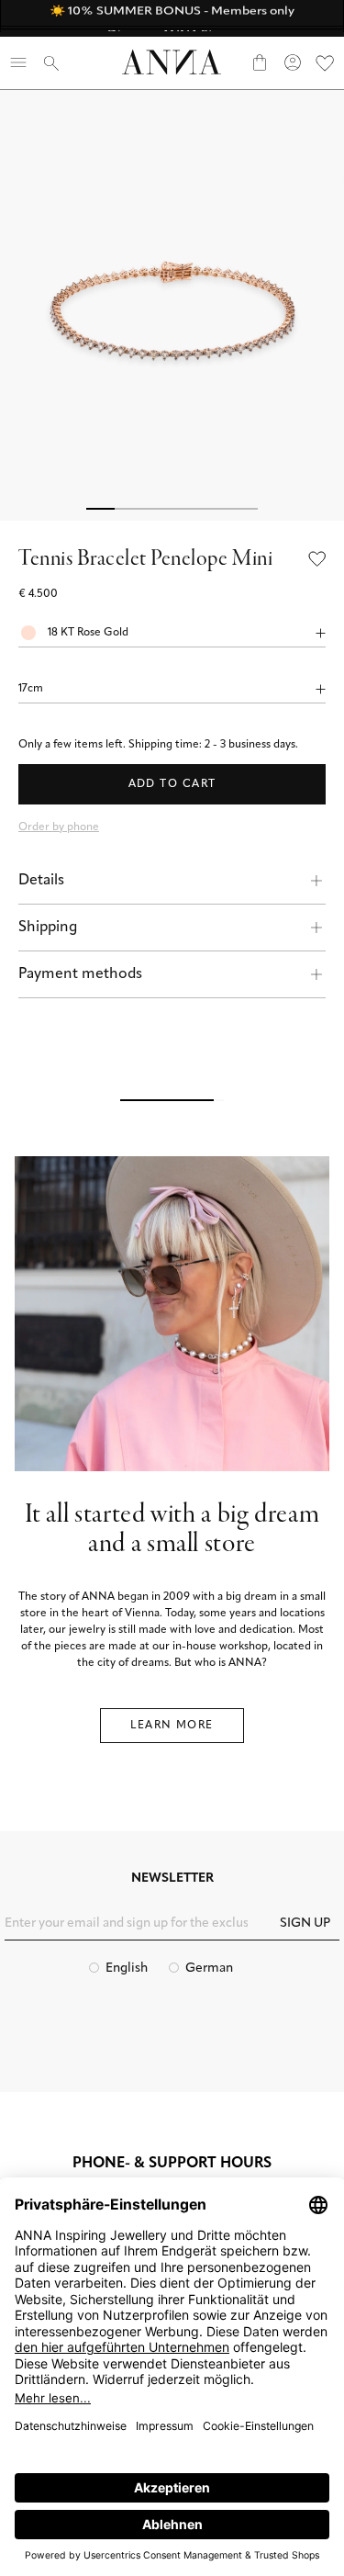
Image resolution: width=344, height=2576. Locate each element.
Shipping (48, 928)
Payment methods (80, 974)
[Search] (51, 62)
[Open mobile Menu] (18, 62)
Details (41, 881)
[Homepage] (172, 62)
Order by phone (59, 827)
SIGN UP (305, 1924)
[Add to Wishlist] (317, 560)
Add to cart (172, 784)
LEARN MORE (172, 1726)
